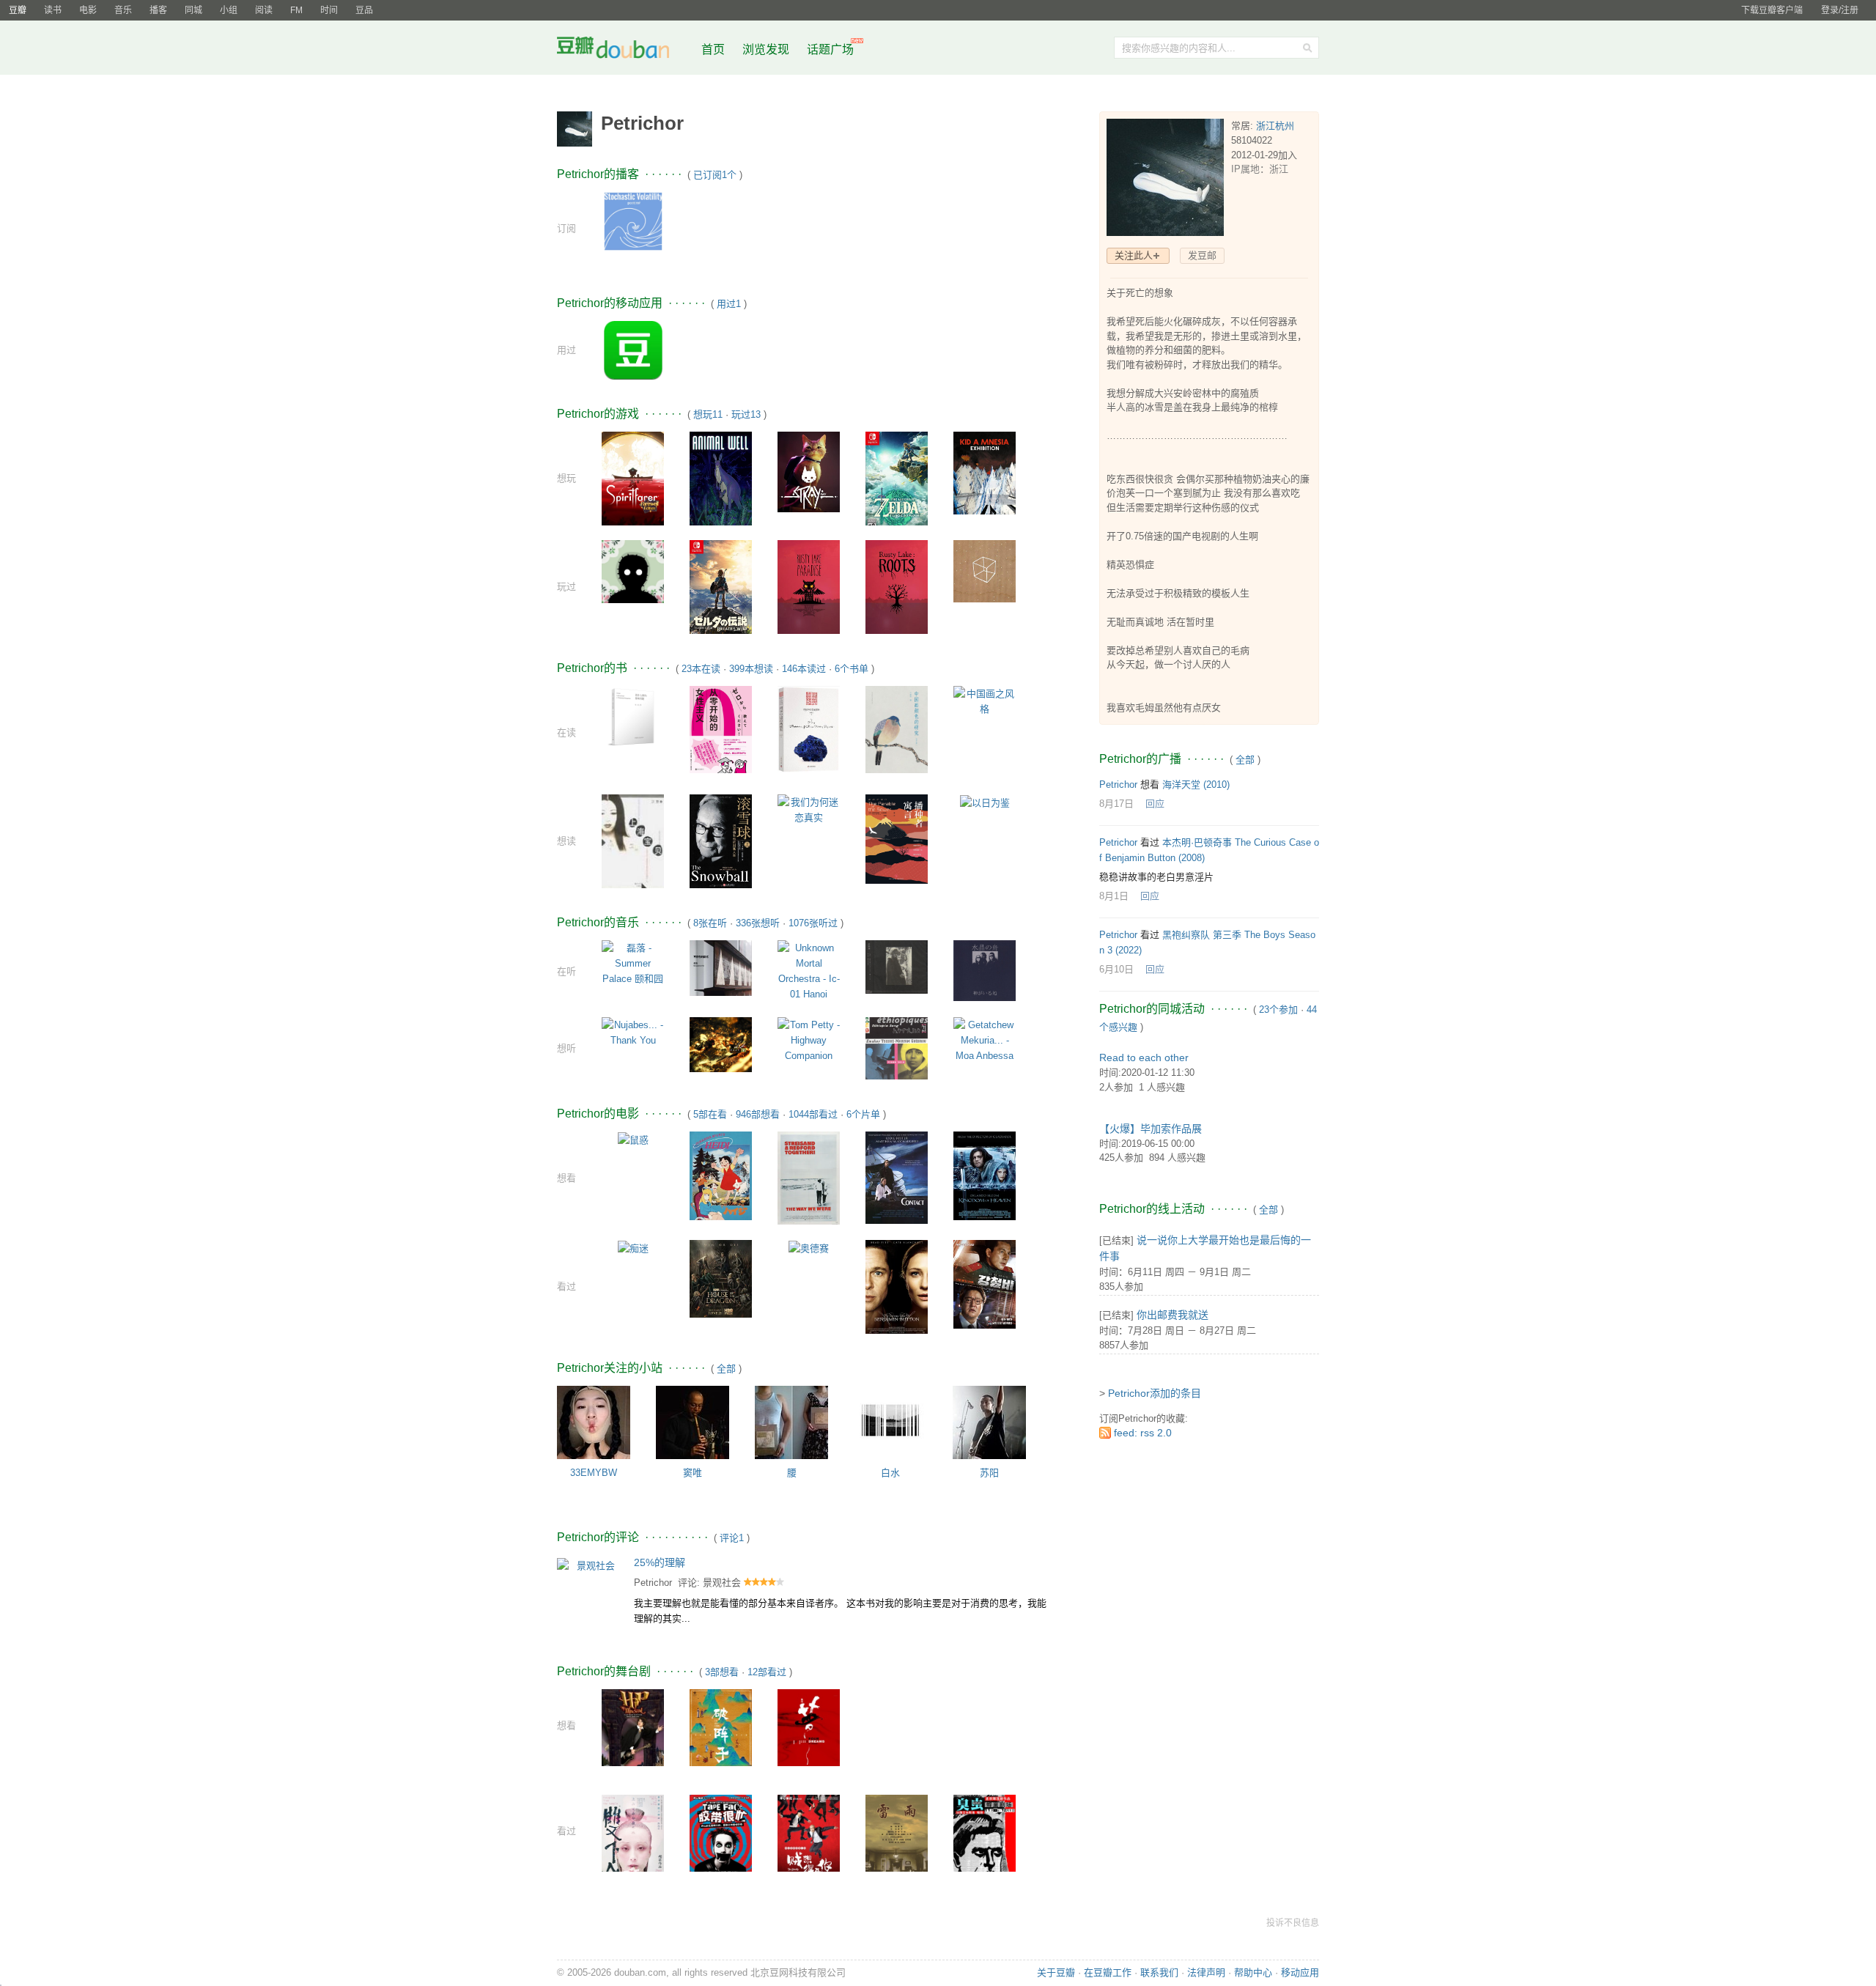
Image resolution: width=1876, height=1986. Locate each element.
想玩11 (708, 414)
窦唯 (693, 1473)
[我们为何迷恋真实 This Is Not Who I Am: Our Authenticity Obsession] (809, 809)
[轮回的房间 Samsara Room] (633, 571)
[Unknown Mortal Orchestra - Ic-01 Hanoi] (809, 971)
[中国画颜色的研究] (897, 729)
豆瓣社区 (624, 50)
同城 (193, 10)
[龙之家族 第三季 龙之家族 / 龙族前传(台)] (721, 1278)
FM (296, 10)
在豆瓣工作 (1108, 1972)
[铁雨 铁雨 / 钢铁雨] (985, 1284)
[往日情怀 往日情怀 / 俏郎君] (809, 1177)
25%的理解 (660, 1562)
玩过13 (746, 414)
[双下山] (633, 1841)
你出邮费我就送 (1172, 1315)
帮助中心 (1253, 1972)
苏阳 (989, 1473)
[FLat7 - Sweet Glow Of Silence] (721, 1044)
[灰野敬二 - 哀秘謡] (897, 966)
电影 (88, 10)
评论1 (732, 1538)
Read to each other (1144, 1057)
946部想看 (758, 1114)
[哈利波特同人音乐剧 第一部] (633, 1736)
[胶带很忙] (721, 1841)
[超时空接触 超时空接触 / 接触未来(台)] (897, 1177)
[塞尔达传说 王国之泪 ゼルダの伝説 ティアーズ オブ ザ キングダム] (897, 482)
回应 (1155, 804)
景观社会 (722, 1583)
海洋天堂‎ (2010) (1196, 785)
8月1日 (1114, 896)
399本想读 (751, 669)
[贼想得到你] (809, 1841)
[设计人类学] (633, 716)
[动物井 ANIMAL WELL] (721, 477)
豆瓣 (18, 10)
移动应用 (1300, 1972)
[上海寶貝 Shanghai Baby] (633, 841)
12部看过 (767, 1672)
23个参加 (1278, 1009)
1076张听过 (813, 923)
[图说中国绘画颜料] (809, 728)
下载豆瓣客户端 (1772, 10)
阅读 (264, 10)
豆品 (364, 10)
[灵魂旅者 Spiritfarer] (633, 477)
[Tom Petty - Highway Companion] (809, 1040)
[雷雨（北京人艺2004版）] (897, 1840)
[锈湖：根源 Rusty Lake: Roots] (897, 586)
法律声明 (1206, 1972)
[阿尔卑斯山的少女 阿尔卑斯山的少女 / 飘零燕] (721, 1175)
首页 (713, 49)
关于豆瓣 (1056, 1972)
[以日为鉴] (985, 802)
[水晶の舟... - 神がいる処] (985, 970)
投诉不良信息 (1293, 1923)
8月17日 (1116, 804)
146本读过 (804, 669)
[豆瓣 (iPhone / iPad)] (633, 350)
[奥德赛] (809, 1248)
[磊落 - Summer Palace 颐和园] (633, 963)
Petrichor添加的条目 (1155, 1393)
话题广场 (830, 49)
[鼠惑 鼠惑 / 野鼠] (633, 1139)
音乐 (123, 10)
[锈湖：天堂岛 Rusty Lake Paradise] (809, 586)
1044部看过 (813, 1114)
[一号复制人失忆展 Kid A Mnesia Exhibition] (985, 472)
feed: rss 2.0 (1143, 1433)
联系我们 (1159, 1972)
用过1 (729, 304)
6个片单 (863, 1114)
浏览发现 (767, 49)
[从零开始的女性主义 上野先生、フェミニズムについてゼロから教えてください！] (721, 729)
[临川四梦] (809, 1730)
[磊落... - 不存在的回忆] (721, 967)
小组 (229, 10)
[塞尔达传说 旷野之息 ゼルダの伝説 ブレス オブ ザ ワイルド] (721, 590)
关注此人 (1134, 255)
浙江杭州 (1275, 126)
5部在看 (710, 1114)
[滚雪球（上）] (721, 840)
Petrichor (653, 1583)
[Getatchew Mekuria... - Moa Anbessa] (985, 1040)
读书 (53, 10)
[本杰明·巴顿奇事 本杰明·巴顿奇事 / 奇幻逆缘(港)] (897, 1286)
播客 (158, 10)
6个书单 (852, 669)
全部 (726, 1369)
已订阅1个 (715, 175)
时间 (329, 10)
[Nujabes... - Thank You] (633, 1031)
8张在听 (710, 923)
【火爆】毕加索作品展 (1151, 1129)
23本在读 (701, 669)
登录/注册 (1840, 10)
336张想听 (758, 923)
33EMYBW (594, 1473)
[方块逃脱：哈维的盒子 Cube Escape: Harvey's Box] (985, 571)
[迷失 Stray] (809, 471)
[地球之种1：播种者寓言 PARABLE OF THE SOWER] (897, 839)
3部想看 (722, 1672)
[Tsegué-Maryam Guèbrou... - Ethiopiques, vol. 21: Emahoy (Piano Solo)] (897, 1048)
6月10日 (1116, 969)
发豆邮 (1202, 255)
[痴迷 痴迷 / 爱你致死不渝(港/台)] (633, 1248)
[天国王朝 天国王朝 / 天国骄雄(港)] (985, 1175)
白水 (890, 1473)
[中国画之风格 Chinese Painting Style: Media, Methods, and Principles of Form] (985, 700)
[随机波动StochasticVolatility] (633, 220)
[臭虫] (985, 1841)
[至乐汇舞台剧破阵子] (721, 1734)
